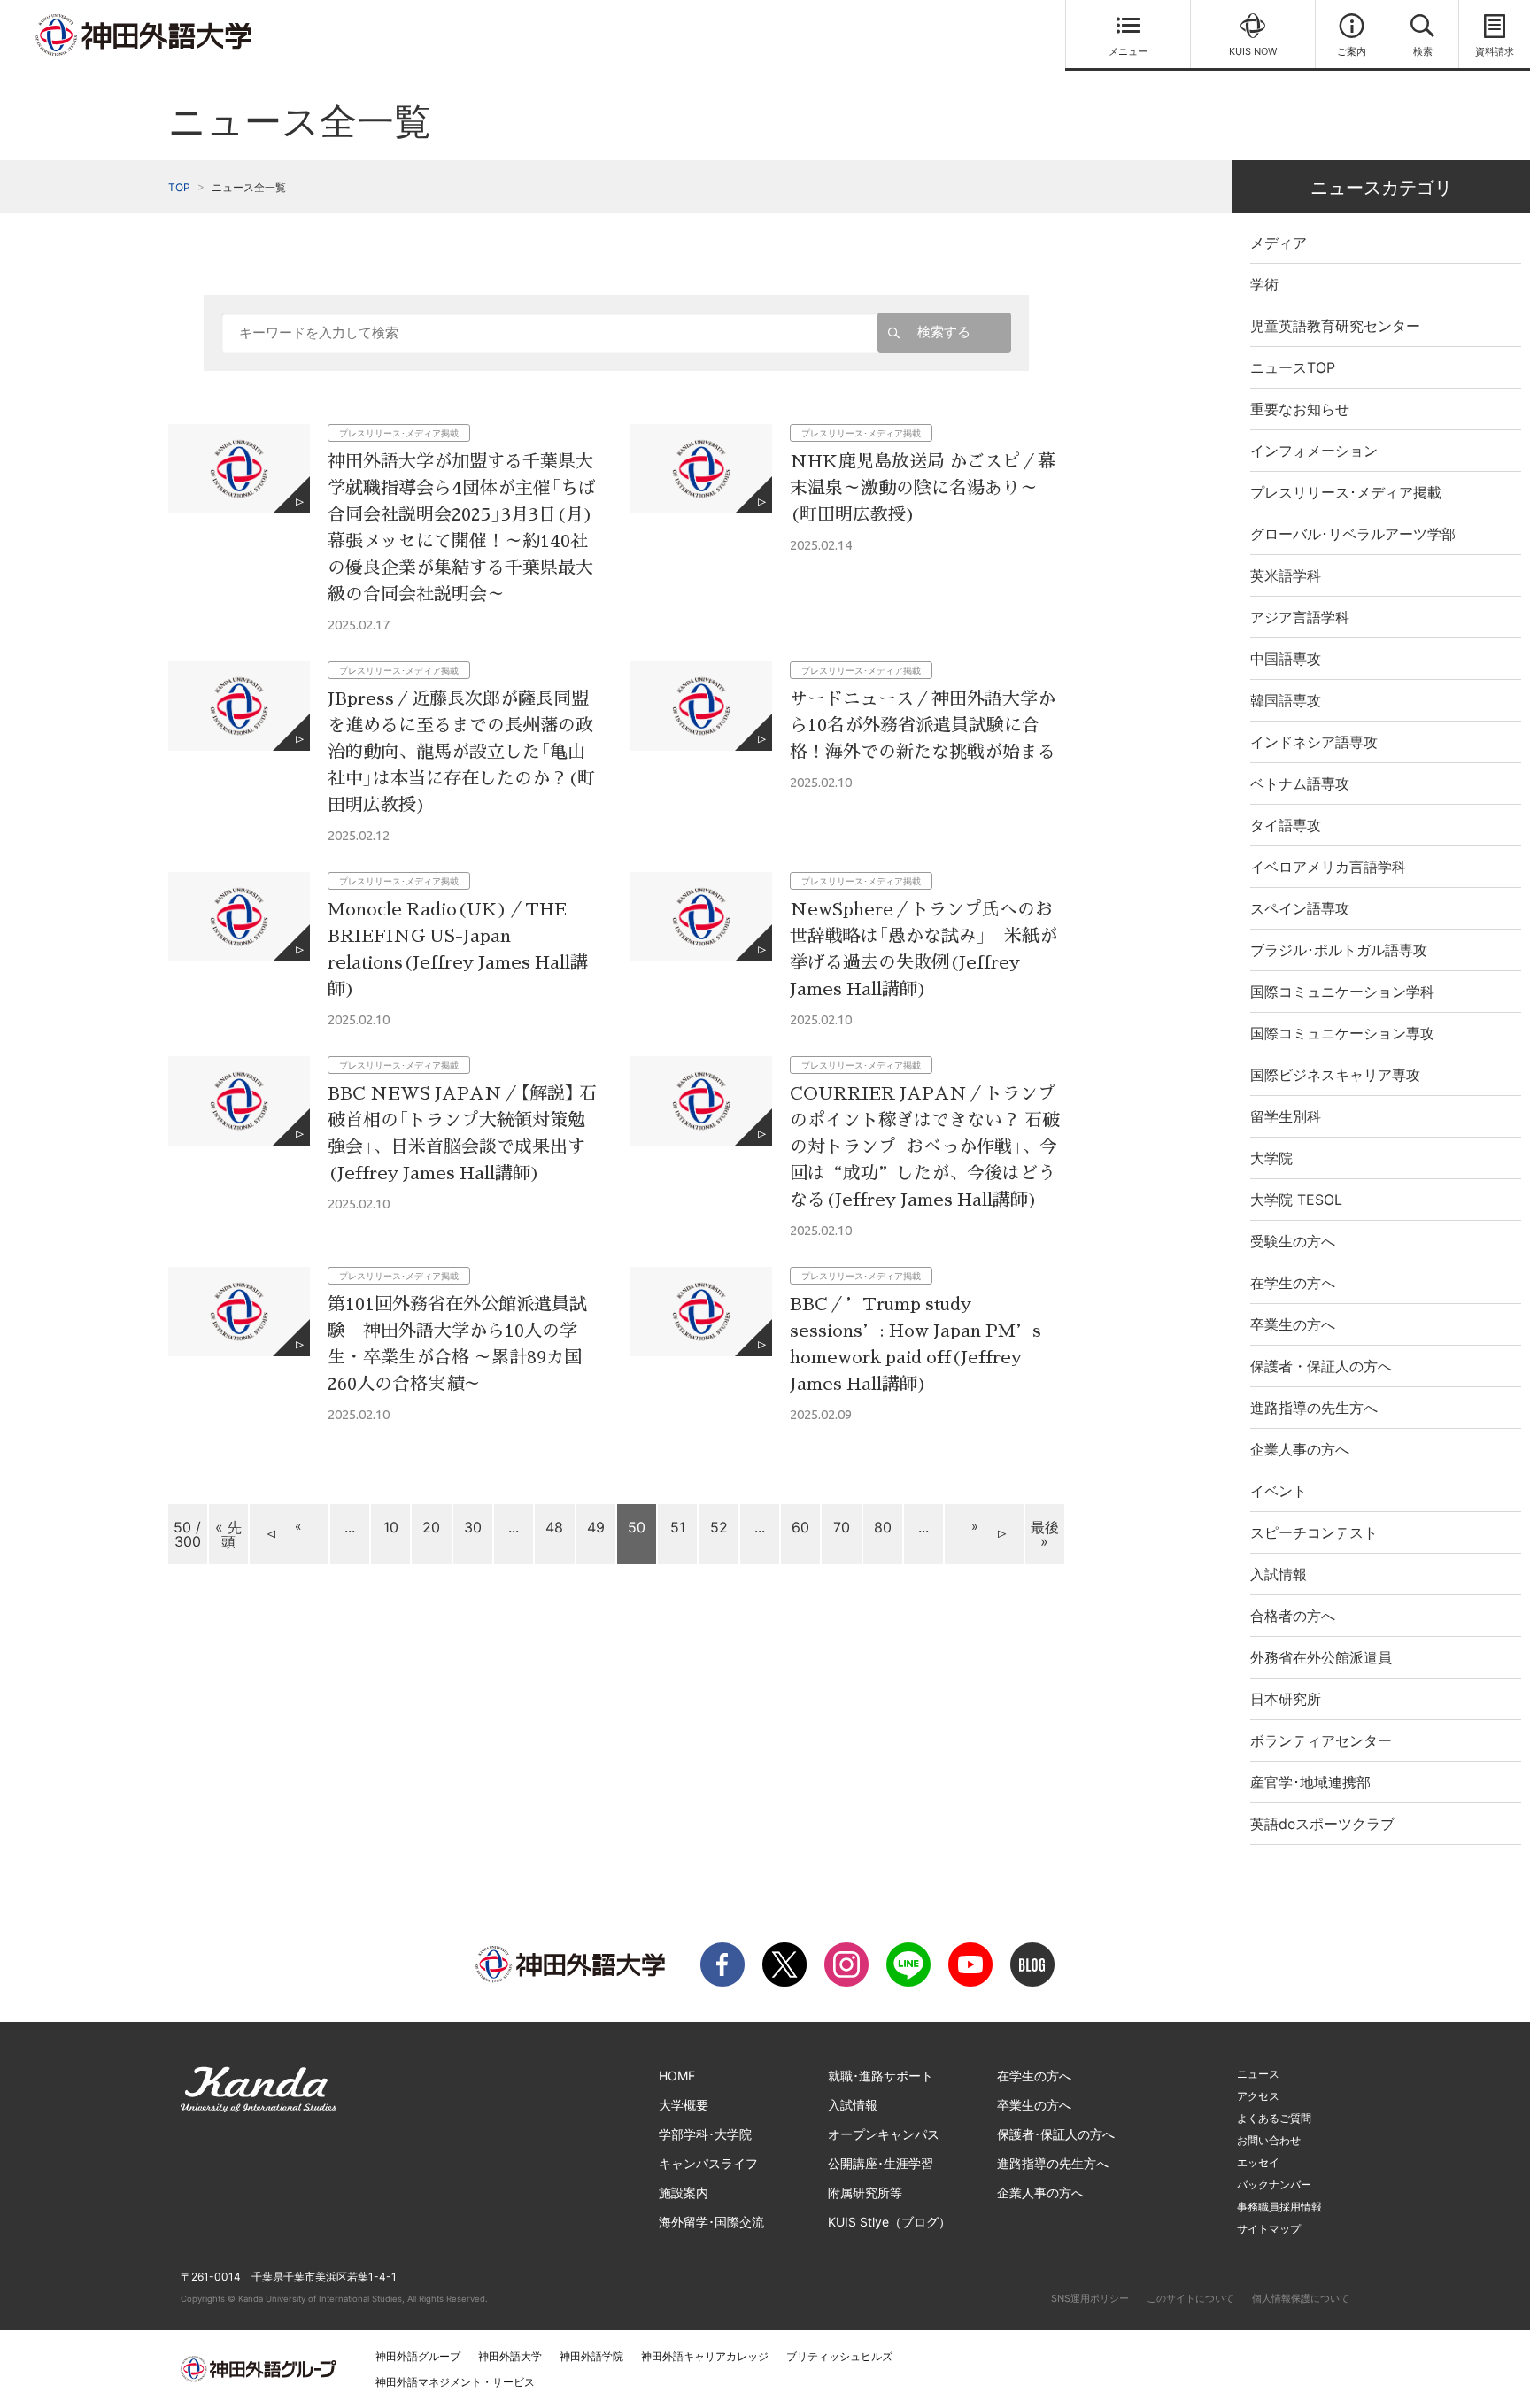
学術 (1264, 284)
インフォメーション (1314, 451)
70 (842, 1527)
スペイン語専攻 (1300, 908)
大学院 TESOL (1296, 1200)
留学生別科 (1286, 1116)
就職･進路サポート (881, 2076)
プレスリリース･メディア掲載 (1346, 492)
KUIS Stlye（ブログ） (889, 2222)
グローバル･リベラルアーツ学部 (1353, 534)
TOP (179, 187)
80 (883, 1527)
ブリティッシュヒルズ (839, 2356)
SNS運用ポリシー (1090, 2298)
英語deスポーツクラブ (1322, 1824)
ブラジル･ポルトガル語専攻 (1339, 950)
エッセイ (1258, 2162)
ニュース (1258, 2074)
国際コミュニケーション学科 (1342, 992)
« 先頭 (228, 1534)
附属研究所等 (865, 2192)
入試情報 (1279, 1574)
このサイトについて (1190, 2298)
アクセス (1258, 2096)
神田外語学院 (591, 2356)
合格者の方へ (1293, 1616)
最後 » (1045, 1534)
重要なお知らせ (1300, 409)
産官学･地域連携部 (1310, 1782)
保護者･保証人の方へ (1056, 2134)
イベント (1279, 1491)
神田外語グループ (418, 2356)
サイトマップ (1269, 2229)
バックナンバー (1274, 2184)
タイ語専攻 (1286, 825)
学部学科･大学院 (705, 2134)
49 (596, 1527)
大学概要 (684, 2105)
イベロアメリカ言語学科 (1328, 867)
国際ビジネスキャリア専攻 (1335, 1075)
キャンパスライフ (708, 2163)
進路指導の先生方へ (1314, 1408)
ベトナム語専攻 (1300, 783)
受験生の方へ (1293, 1241)
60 (800, 1527)
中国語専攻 (1286, 659)
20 (431, 1527)
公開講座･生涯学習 (881, 2163)
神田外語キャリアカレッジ (705, 2356)
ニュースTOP (1293, 367)
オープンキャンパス (884, 2134)
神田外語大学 (510, 2356)
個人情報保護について (1301, 2298)
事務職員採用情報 (1279, 2207)
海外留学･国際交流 (711, 2222)
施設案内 (684, 2192)
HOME (677, 2076)
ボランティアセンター (1321, 1740)
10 (391, 1527)
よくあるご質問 (1274, 2118)
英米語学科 (1286, 575)
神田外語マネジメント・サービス (455, 2382)
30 (473, 1527)
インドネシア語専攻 (1314, 742)
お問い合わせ (1269, 2140)
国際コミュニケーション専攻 (1342, 1033)
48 (554, 1527)
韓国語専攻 (1286, 700)
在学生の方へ (1293, 1283)
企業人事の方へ (1300, 1449)
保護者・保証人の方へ (1321, 1366)
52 (719, 1527)
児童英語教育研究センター (1335, 326)
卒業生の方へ (1293, 1324)
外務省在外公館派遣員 (1321, 1657)
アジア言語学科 (1300, 617)
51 (678, 1527)
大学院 (1271, 1158)
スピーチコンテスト (1314, 1532)
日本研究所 (1286, 1699)
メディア (1279, 243)
